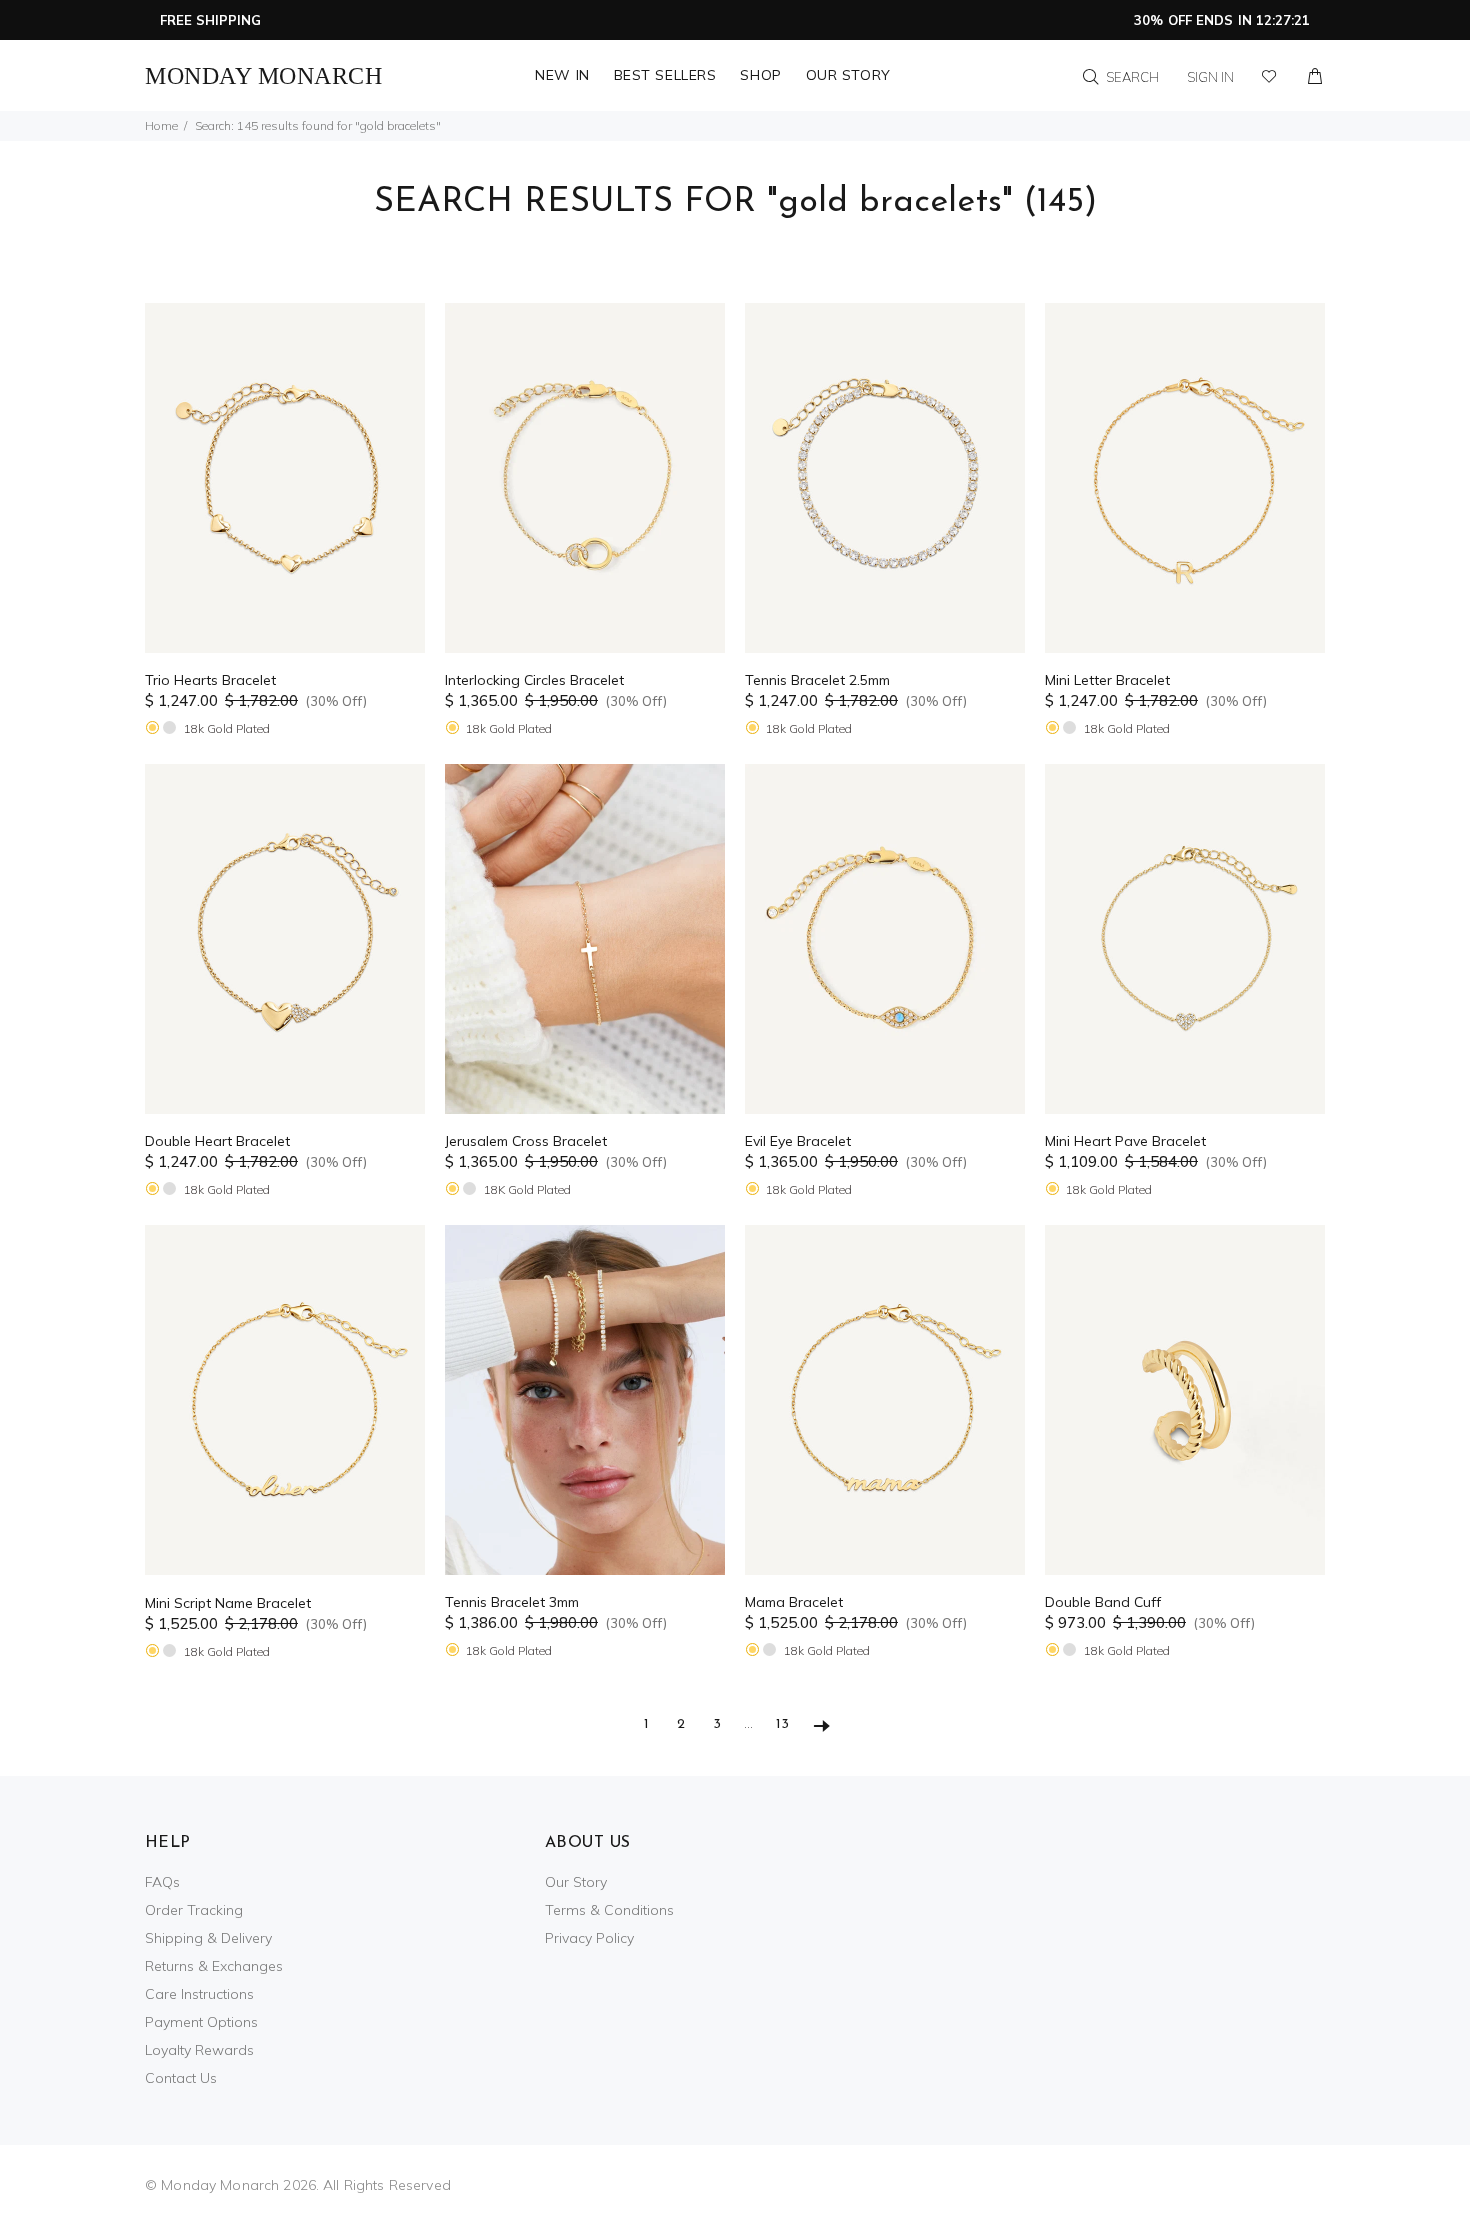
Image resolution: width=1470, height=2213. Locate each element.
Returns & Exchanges (214, 1966)
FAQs (162, 1882)
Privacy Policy (589, 1938)
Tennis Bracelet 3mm (512, 1602)
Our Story (576, 1882)
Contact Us (181, 2078)
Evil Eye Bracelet (798, 1141)
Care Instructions (199, 1994)
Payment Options (201, 2022)
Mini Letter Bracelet (1107, 680)
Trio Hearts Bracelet (210, 680)
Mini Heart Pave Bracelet (1125, 1141)
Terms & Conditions (609, 1910)
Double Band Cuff (1103, 1602)
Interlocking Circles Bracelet (534, 680)
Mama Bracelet (794, 1602)
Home (161, 125)
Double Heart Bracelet (217, 1141)
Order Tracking (194, 1910)
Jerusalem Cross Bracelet (526, 1141)
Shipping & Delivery (208, 1938)
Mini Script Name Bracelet (228, 1603)
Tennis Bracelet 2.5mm (817, 680)
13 (782, 1724)
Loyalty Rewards (199, 2050)
